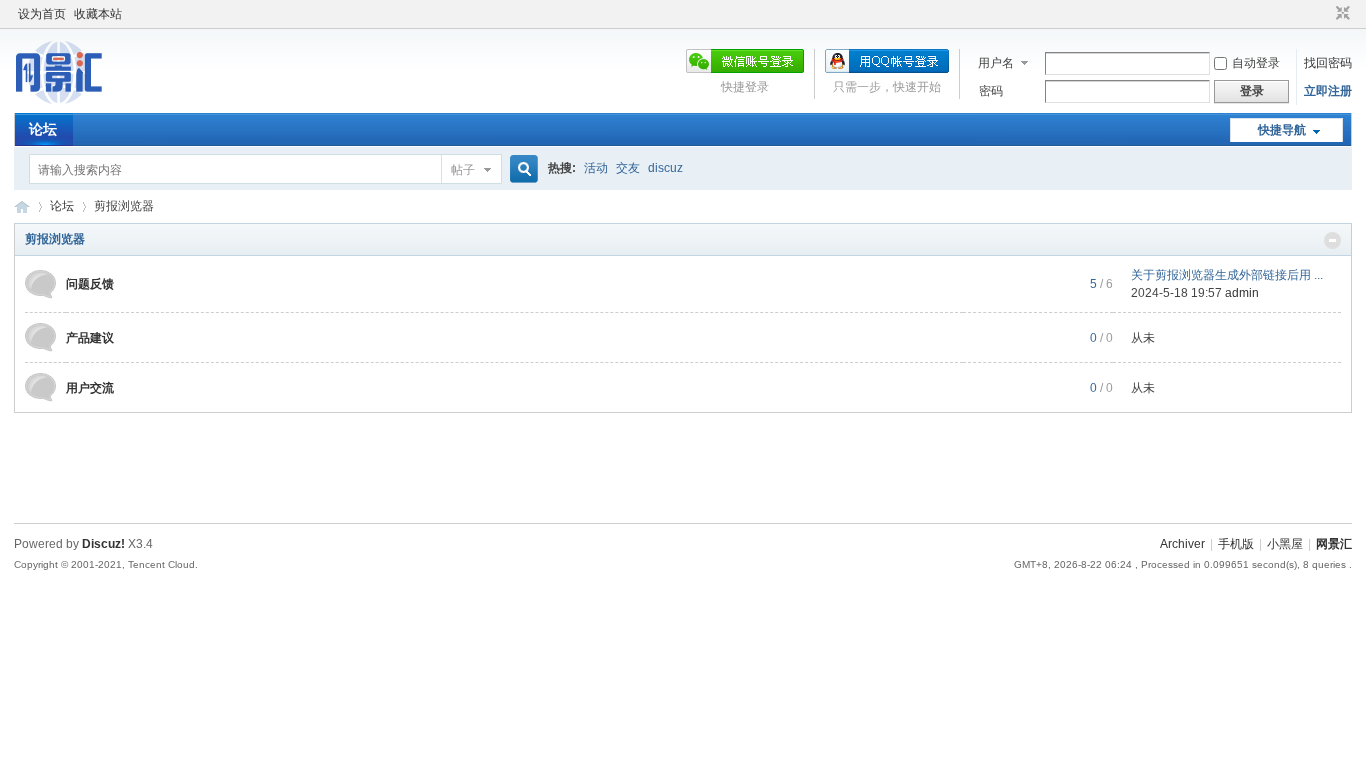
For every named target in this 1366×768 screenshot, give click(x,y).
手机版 (1236, 544)
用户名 (996, 63)
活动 (596, 168)
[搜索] (521, 169)
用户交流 (90, 388)
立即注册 (1328, 91)
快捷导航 (1282, 130)
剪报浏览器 (55, 239)
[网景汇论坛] (78, 101)
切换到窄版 (1340, 14)
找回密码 (1328, 63)
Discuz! (103, 544)
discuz (665, 168)
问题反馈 (90, 284)
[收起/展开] (1332, 240)
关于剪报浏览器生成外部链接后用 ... (1227, 275)
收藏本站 (98, 14)
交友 (628, 168)
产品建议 (90, 338)
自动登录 (1256, 63)
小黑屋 (1285, 544)
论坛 (43, 129)
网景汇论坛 (22, 206)
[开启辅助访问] (1324, 14)
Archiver (1182, 544)
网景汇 (1334, 544)
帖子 (463, 170)
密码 (991, 91)
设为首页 (42, 14)
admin (1242, 293)
